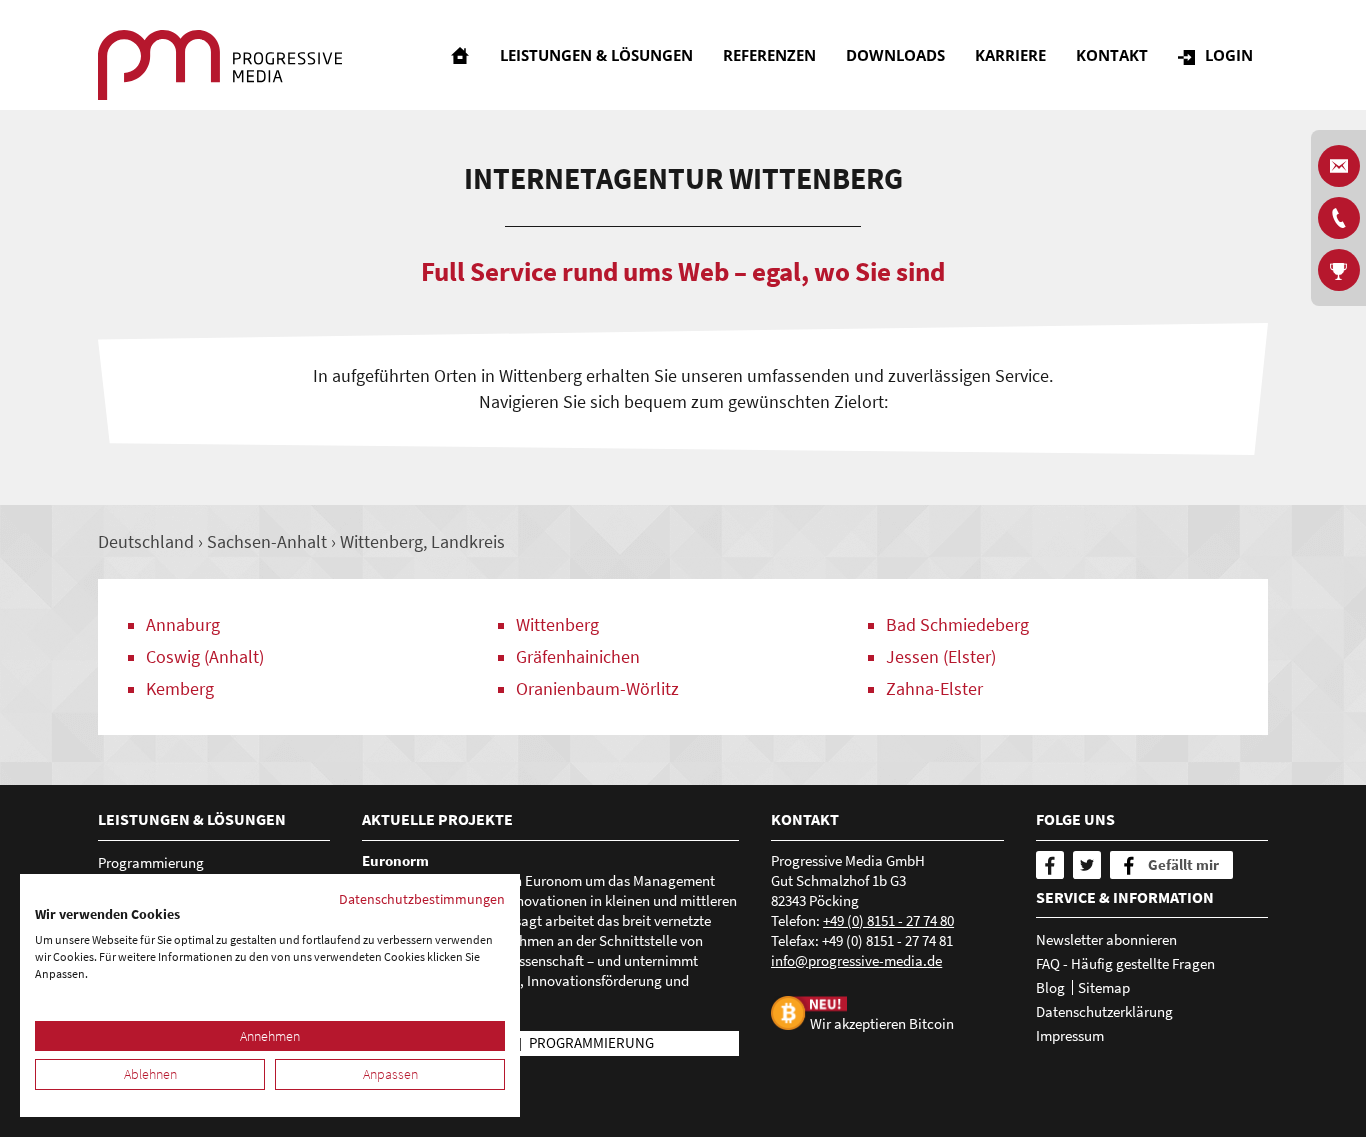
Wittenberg (557, 624)
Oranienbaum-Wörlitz (597, 688)
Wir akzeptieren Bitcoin (882, 1023)
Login (1229, 55)
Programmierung (151, 862)
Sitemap (1104, 987)
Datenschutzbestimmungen (422, 899)
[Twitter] (1087, 865)
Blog (1050, 987)
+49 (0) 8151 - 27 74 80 (888, 920)
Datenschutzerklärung (1104, 1011)
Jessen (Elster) (941, 656)
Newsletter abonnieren (1106, 939)
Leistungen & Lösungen (596, 55)
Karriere (1010, 55)
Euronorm (395, 860)
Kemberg (180, 688)
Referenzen (769, 55)
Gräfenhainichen (578, 656)
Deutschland (146, 541)
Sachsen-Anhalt (267, 541)
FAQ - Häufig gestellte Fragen (1125, 963)
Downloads (895, 55)
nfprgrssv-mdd (855, 960)
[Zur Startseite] (220, 65)
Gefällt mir (1183, 864)
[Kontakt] (1339, 218)
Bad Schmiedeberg (957, 624)
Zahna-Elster (934, 688)
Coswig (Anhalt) (205, 656)
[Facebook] (1050, 865)
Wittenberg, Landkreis (422, 541)
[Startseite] (460, 55)
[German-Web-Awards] (1339, 270)
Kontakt (1112, 55)
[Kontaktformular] (1339, 166)
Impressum (1070, 1035)
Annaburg (183, 624)
